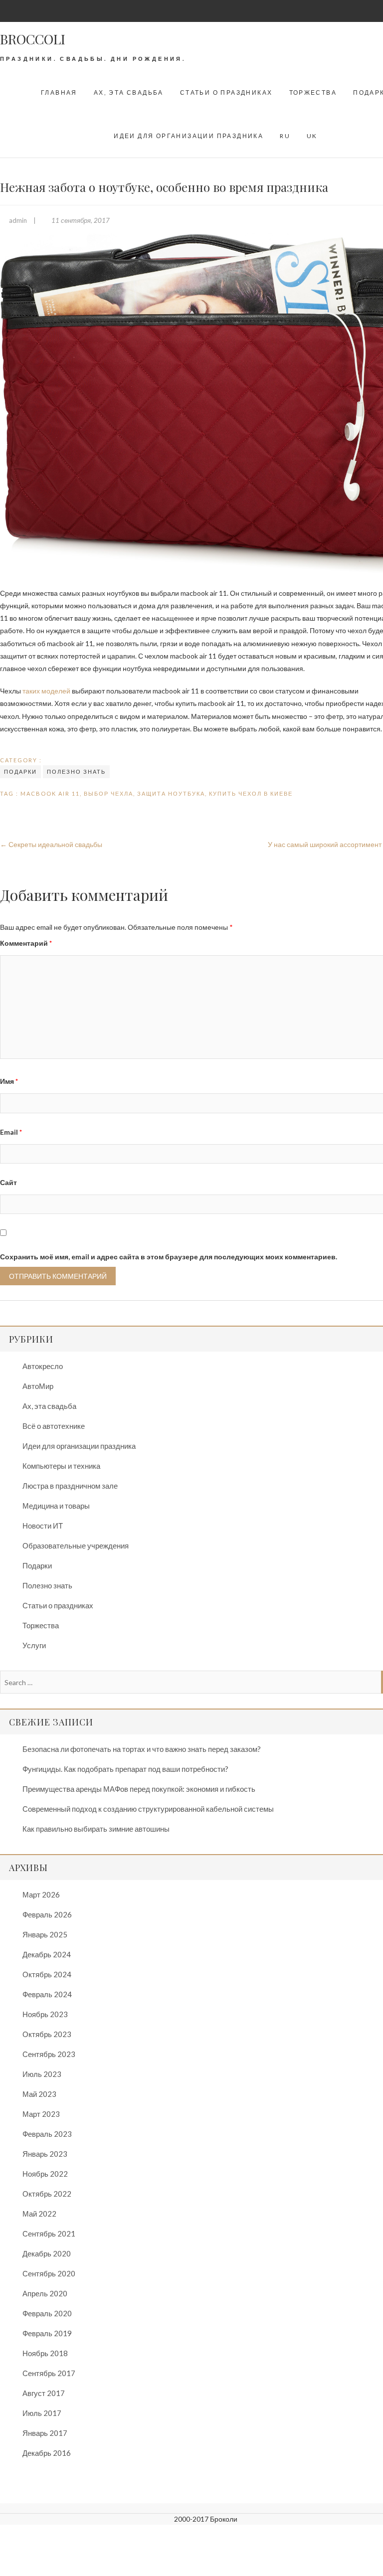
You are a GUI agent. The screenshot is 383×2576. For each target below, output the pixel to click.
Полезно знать (76, 772)
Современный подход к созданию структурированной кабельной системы (148, 1809)
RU (285, 136)
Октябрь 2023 (47, 2034)
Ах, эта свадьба (129, 92)
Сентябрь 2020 (49, 2273)
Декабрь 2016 (47, 2453)
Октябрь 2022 (47, 2194)
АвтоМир (38, 1386)
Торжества (313, 92)
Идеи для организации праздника (189, 136)
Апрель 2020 (45, 2293)
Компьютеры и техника (61, 1466)
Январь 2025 (45, 1934)
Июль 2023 (42, 2074)
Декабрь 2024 (47, 1954)
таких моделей (46, 691)
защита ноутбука (171, 793)
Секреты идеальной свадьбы (51, 844)
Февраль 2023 (47, 2134)
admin (18, 220)
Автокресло (43, 1366)
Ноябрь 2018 (45, 2353)
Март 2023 (41, 2114)
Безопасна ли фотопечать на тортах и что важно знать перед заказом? (142, 1749)
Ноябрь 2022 (45, 2174)
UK (312, 136)
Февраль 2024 (47, 1994)
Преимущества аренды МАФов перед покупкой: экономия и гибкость (139, 1789)
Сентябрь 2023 (49, 2054)
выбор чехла (108, 793)
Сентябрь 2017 (49, 2373)
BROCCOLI (33, 39)
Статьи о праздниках (226, 92)
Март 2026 (41, 1894)
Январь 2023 (45, 2154)
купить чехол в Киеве (251, 793)
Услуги (34, 1645)
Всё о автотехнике (54, 1426)
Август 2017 (44, 2393)
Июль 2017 (42, 2413)
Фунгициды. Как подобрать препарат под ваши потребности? (125, 1769)
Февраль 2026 (47, 1914)
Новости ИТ (43, 1526)
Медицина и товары (56, 1506)
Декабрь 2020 (47, 2253)
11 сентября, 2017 (80, 220)
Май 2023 (39, 2094)
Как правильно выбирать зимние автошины (96, 1829)
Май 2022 (39, 2214)
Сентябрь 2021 (49, 2233)
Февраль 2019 (47, 2333)
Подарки (20, 772)
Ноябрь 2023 (45, 2014)
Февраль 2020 (47, 2313)
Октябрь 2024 (47, 1974)
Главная (59, 92)
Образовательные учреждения (76, 1546)
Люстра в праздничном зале (70, 1486)
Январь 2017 (45, 2433)
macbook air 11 (50, 793)
